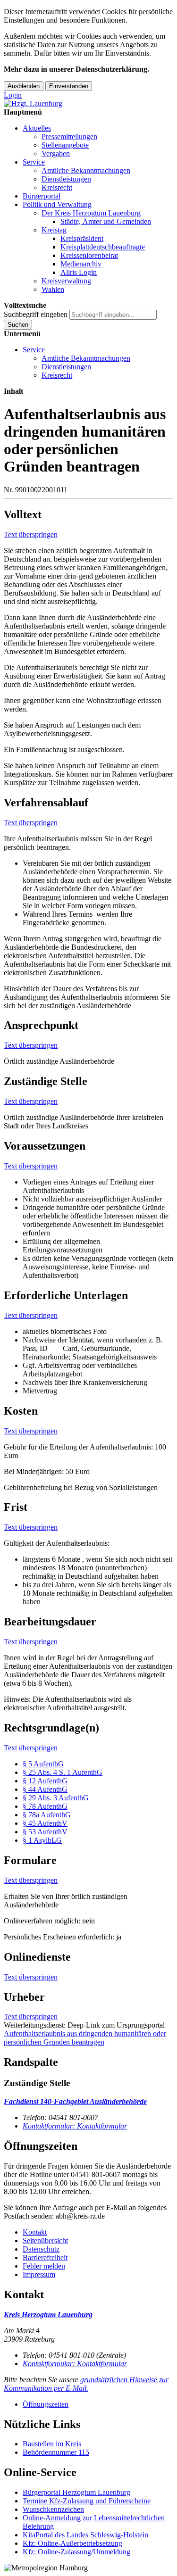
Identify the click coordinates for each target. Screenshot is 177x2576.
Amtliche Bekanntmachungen (86, 170)
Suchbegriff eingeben (36, 314)
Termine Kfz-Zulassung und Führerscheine (87, 2501)
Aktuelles (37, 128)
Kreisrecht (57, 187)
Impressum (39, 2274)
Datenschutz (41, 2249)
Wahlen (53, 289)
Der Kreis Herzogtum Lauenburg (91, 213)
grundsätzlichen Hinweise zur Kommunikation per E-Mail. (86, 2384)
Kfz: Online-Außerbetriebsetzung (72, 2543)
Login (13, 95)
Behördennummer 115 (56, 2452)
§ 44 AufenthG (45, 1789)
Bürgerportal (42, 196)
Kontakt (35, 2232)
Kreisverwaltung (66, 281)
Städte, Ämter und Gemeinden (106, 221)
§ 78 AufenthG (45, 1806)
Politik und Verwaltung (57, 204)
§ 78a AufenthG (47, 1815)
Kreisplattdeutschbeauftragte (103, 247)
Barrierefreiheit (45, 2257)
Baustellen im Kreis (52, 2444)
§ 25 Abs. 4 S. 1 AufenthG (63, 1772)
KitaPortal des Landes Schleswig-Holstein (85, 2535)
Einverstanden (69, 86)
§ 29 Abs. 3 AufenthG (56, 1798)
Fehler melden (44, 2266)
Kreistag (54, 230)
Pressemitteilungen (69, 137)
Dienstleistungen (66, 179)
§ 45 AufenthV (45, 1823)
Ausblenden (24, 86)
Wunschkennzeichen (53, 2509)
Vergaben (56, 153)
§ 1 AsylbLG (42, 1840)
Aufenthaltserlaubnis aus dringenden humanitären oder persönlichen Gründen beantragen (85, 2038)
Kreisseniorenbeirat (89, 255)
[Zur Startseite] (33, 104)
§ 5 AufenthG (43, 1764)
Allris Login (79, 272)
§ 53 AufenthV (45, 1832)
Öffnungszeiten (46, 2404)
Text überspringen (31, 534)
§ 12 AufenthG (45, 1781)
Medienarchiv (81, 264)
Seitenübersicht (45, 2241)
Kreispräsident (82, 238)
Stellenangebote (65, 145)
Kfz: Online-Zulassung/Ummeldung (76, 2552)
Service (34, 162)
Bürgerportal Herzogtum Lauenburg (76, 2492)
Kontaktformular (75, 2126)
